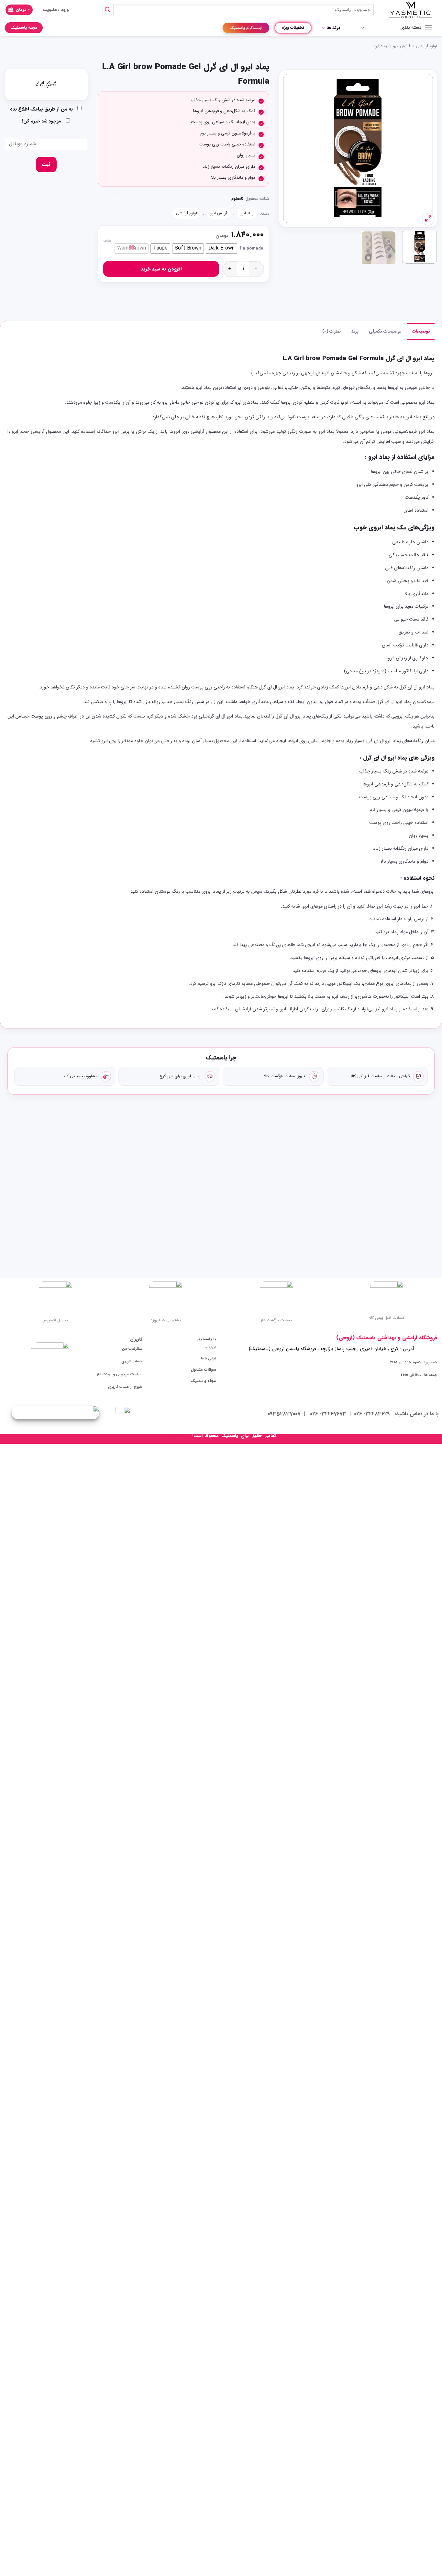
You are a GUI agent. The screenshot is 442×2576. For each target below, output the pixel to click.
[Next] (290, 149)
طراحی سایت (179, 1436)
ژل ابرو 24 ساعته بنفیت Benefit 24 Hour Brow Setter (394, 1218)
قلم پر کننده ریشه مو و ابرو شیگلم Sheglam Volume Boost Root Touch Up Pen (307, 1222)
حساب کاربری (132, 1361)
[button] (19, 10)
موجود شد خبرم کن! (42, 121)
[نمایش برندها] (46, 84)
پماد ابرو (380, 46)
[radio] (221, 249)
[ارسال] (108, 10)
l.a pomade (252, 249)
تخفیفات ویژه (293, 28)
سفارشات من (132, 1349)
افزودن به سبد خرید (161, 269)
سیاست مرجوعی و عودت (122, 1374)
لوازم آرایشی (427, 46)
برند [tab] (355, 331)
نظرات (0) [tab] (331, 331)
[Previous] (422, 149)
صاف (107, 241)
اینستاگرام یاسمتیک (246, 28)
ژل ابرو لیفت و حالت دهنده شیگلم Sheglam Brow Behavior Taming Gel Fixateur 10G (135, 1222)
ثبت (46, 165)
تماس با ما (209, 1358)
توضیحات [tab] (421, 331)
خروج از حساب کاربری (125, 1387)
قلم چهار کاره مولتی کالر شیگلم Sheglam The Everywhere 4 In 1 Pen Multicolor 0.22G (221, 1222)
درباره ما (210, 1347)
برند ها (333, 28)
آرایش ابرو (402, 46)
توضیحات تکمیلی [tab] (385, 331)
